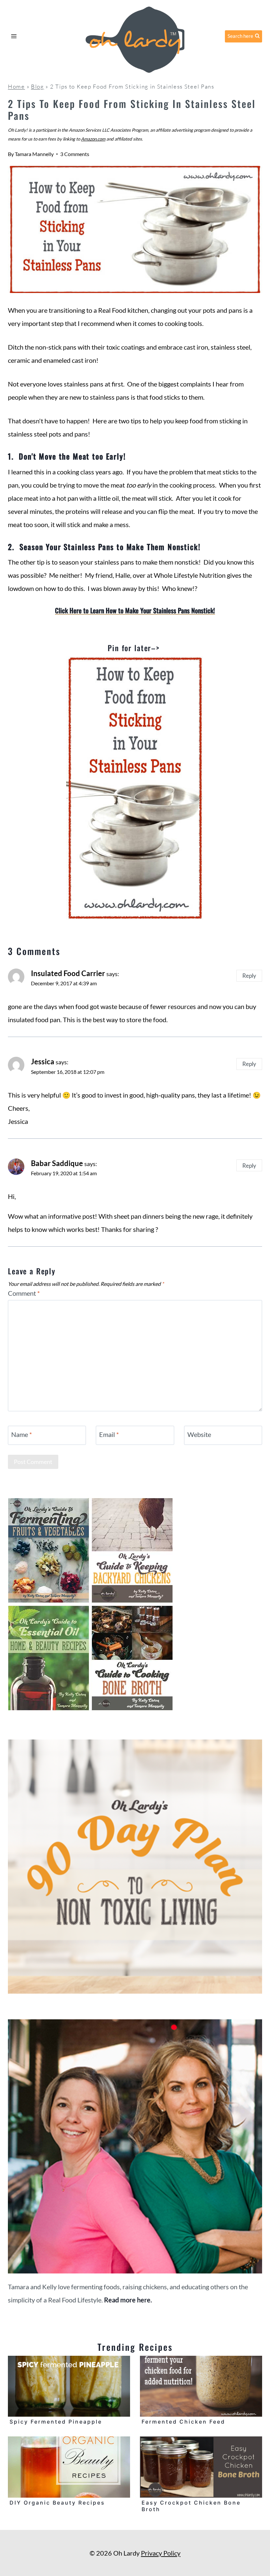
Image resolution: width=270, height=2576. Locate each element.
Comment (24, 1293)
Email (109, 1434)
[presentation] (69, 2386)
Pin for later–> (135, 648)
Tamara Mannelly (34, 154)
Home (16, 86)
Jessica (43, 1062)
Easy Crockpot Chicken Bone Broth (191, 2506)
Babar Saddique (57, 1163)
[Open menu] (14, 36)
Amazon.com (93, 139)
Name (22, 1434)
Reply (249, 976)
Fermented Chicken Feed (183, 2422)
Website (199, 1434)
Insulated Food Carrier (68, 973)
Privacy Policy (161, 2553)
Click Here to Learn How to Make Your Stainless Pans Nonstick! (135, 610)
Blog (38, 86)
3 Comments (75, 154)
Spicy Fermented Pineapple (56, 2422)
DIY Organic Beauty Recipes (57, 2503)
